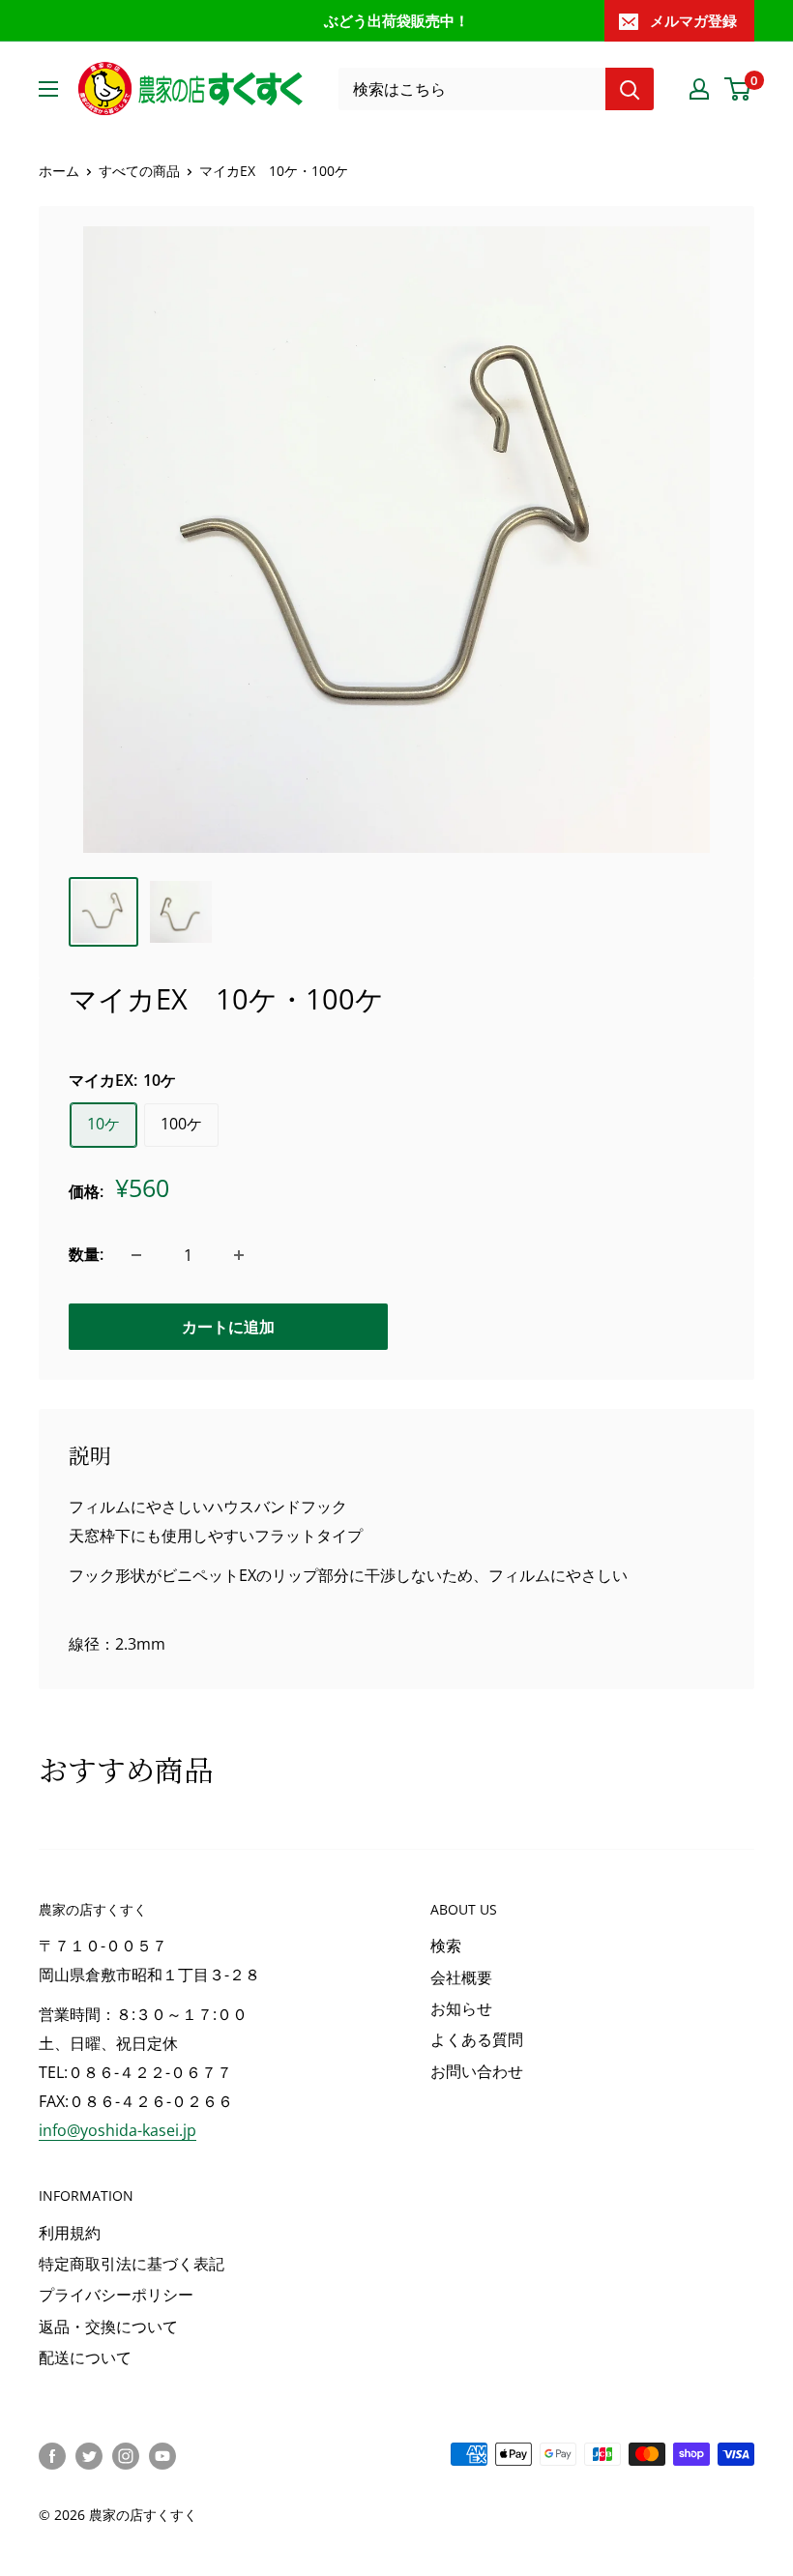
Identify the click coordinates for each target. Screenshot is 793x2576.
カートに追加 (228, 1327)
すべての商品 (139, 171)
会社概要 (461, 1977)
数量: (86, 1254)
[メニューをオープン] (48, 89)
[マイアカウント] (699, 89)
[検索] (630, 89)
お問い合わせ (477, 2071)
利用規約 (70, 2233)
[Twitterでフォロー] (89, 2456)
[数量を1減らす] (136, 1255)
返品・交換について (108, 2327)
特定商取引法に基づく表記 (132, 2264)
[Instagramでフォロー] (126, 2456)
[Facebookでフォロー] (52, 2456)
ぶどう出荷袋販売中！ (396, 20)
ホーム (59, 171)
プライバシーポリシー (116, 2295)
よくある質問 (477, 2039)
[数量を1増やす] (239, 1255)
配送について (85, 2357)
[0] (738, 89)
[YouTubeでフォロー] (162, 2456)
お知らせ (461, 2008)
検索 (446, 1946)
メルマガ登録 (693, 20)
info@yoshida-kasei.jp (117, 2130)
